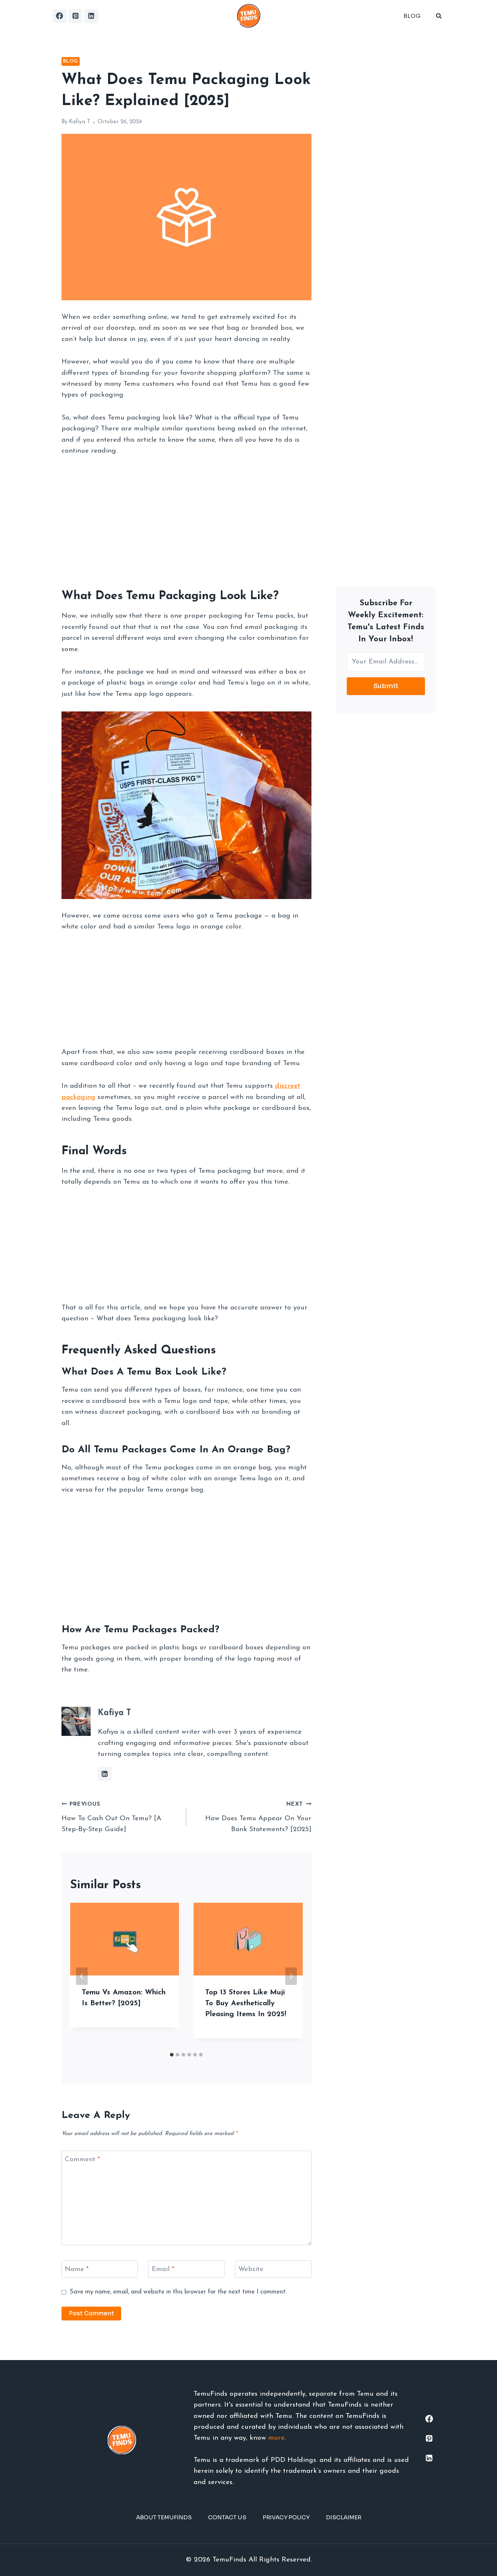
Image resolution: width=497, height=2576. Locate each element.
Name (77, 2269)
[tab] (172, 2055)
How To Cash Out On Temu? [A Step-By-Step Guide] (111, 1817)
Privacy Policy (286, 2517)
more (276, 2438)
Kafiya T (79, 122)
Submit (386, 686)
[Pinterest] (75, 16)
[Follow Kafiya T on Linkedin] (105, 1774)
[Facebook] (60, 16)
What (77, 596)
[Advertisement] (187, 519)
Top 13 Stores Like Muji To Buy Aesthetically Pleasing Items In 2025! (246, 2003)
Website (251, 2269)
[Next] (291, 1976)
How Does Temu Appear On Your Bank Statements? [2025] (258, 1817)
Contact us (227, 2517)
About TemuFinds (164, 2517)
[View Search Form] (439, 16)
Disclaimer (344, 2517)
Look (233, 596)
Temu (141, 596)
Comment (82, 2159)
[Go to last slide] (82, 1976)
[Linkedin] (91, 16)
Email (163, 2269)
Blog (412, 16)
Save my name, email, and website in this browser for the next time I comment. (178, 2292)
